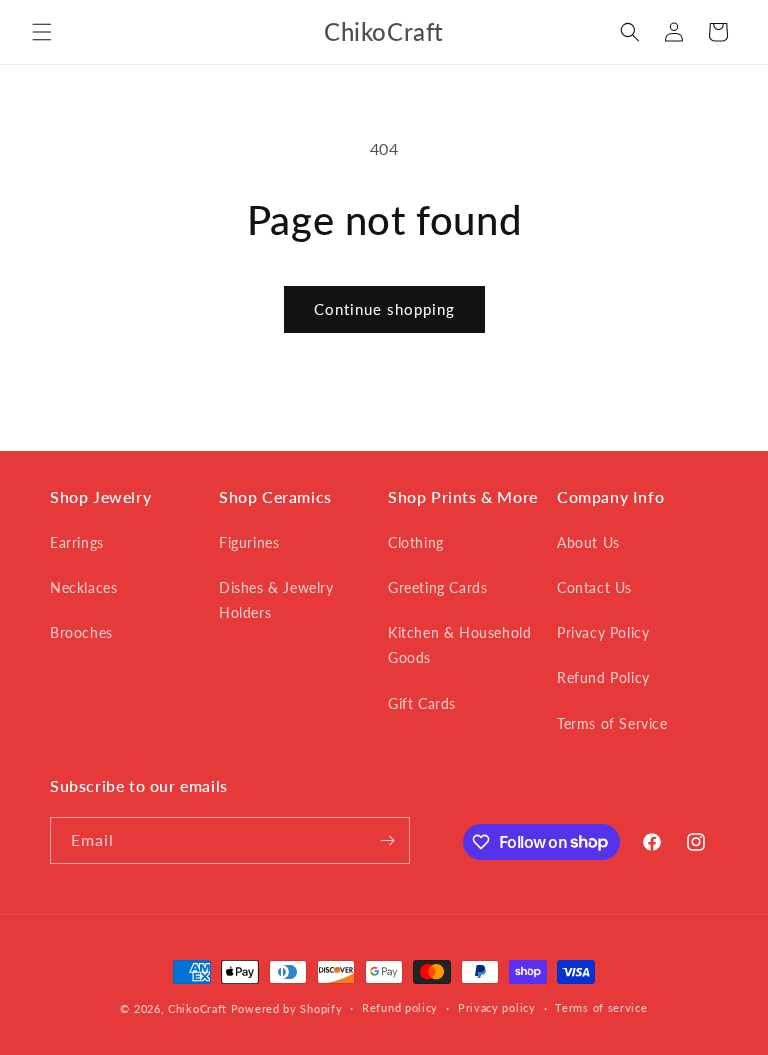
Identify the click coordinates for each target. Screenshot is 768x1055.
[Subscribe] (387, 840)
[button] (42, 32)
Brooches (81, 632)
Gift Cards (422, 703)
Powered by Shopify (287, 1008)
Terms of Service (612, 723)
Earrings (77, 542)
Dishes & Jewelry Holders (276, 600)
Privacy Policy (603, 632)
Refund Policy (603, 677)
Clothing (416, 542)
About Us (588, 542)
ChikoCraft (197, 1008)
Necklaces (83, 587)
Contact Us (594, 587)
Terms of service (601, 1007)
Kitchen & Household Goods (459, 645)
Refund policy (400, 1007)
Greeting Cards (437, 587)
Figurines (249, 542)
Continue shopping (384, 309)
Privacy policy (497, 1007)
